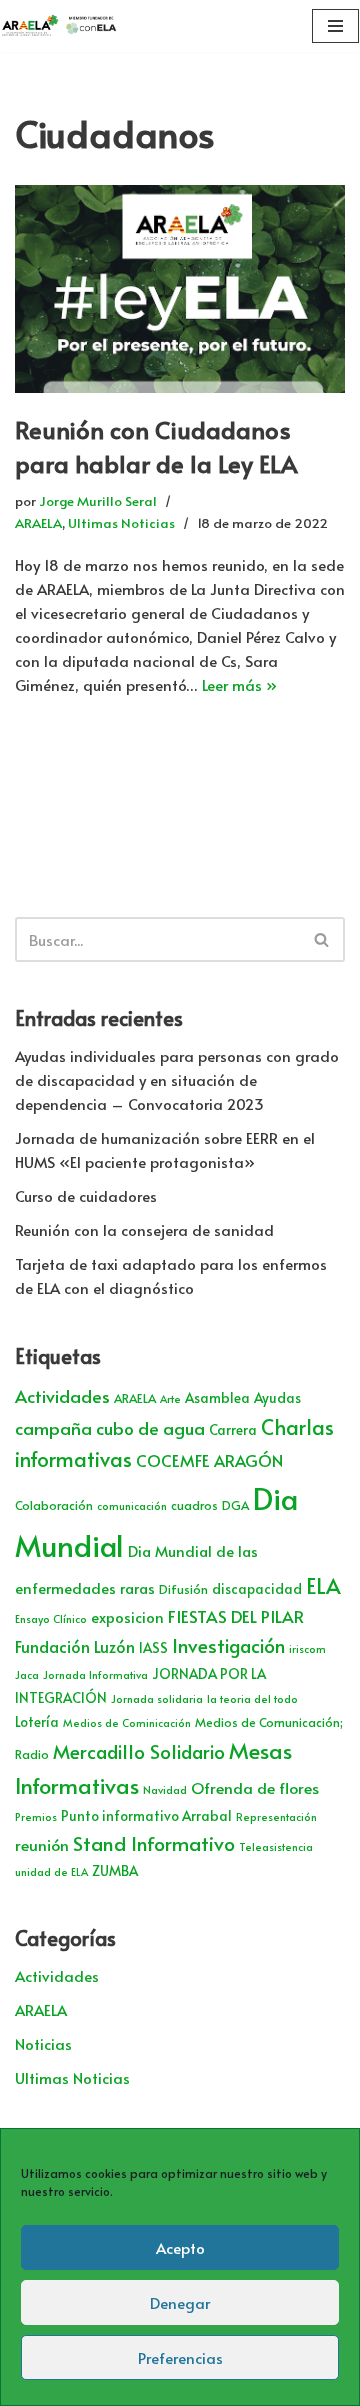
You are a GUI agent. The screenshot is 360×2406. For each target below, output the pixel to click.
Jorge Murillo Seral (98, 500)
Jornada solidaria (157, 1698)
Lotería (37, 1721)
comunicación (132, 1505)
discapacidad (257, 1588)
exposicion (127, 1617)
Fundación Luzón (75, 1646)
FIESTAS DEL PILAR (236, 1616)
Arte (170, 1398)
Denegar (180, 2302)
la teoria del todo (252, 1698)
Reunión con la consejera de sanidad (144, 1229)
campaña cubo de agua (110, 1428)
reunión (42, 1844)
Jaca (27, 1674)
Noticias (43, 2043)
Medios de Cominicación (127, 1722)
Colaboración (54, 1505)
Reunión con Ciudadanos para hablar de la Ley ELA (156, 446)
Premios (36, 1816)
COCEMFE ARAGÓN (209, 1460)
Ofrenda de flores (255, 1787)
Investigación (228, 1645)
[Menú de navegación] (335, 26)
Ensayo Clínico (51, 1618)
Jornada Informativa (95, 1674)
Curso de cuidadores (86, 1195)
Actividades (62, 1396)
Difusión (183, 1589)
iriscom (307, 1648)
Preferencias (180, 2357)
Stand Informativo (154, 1842)
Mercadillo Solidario (139, 1751)
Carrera (233, 1429)
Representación (276, 1816)
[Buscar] (322, 939)
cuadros (194, 1505)
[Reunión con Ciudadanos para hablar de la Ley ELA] (180, 289)
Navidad (165, 1789)
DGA (235, 1505)
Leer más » (239, 684)
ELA (323, 1585)
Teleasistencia (276, 1846)
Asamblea (217, 1397)
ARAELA (38, 522)
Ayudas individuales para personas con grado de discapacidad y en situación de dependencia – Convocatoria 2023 (177, 1079)
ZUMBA (115, 1870)
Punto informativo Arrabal (146, 1815)
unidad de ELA (51, 1871)
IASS (153, 1647)
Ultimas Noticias (121, 522)
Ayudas (277, 1397)
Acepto (180, 2247)
